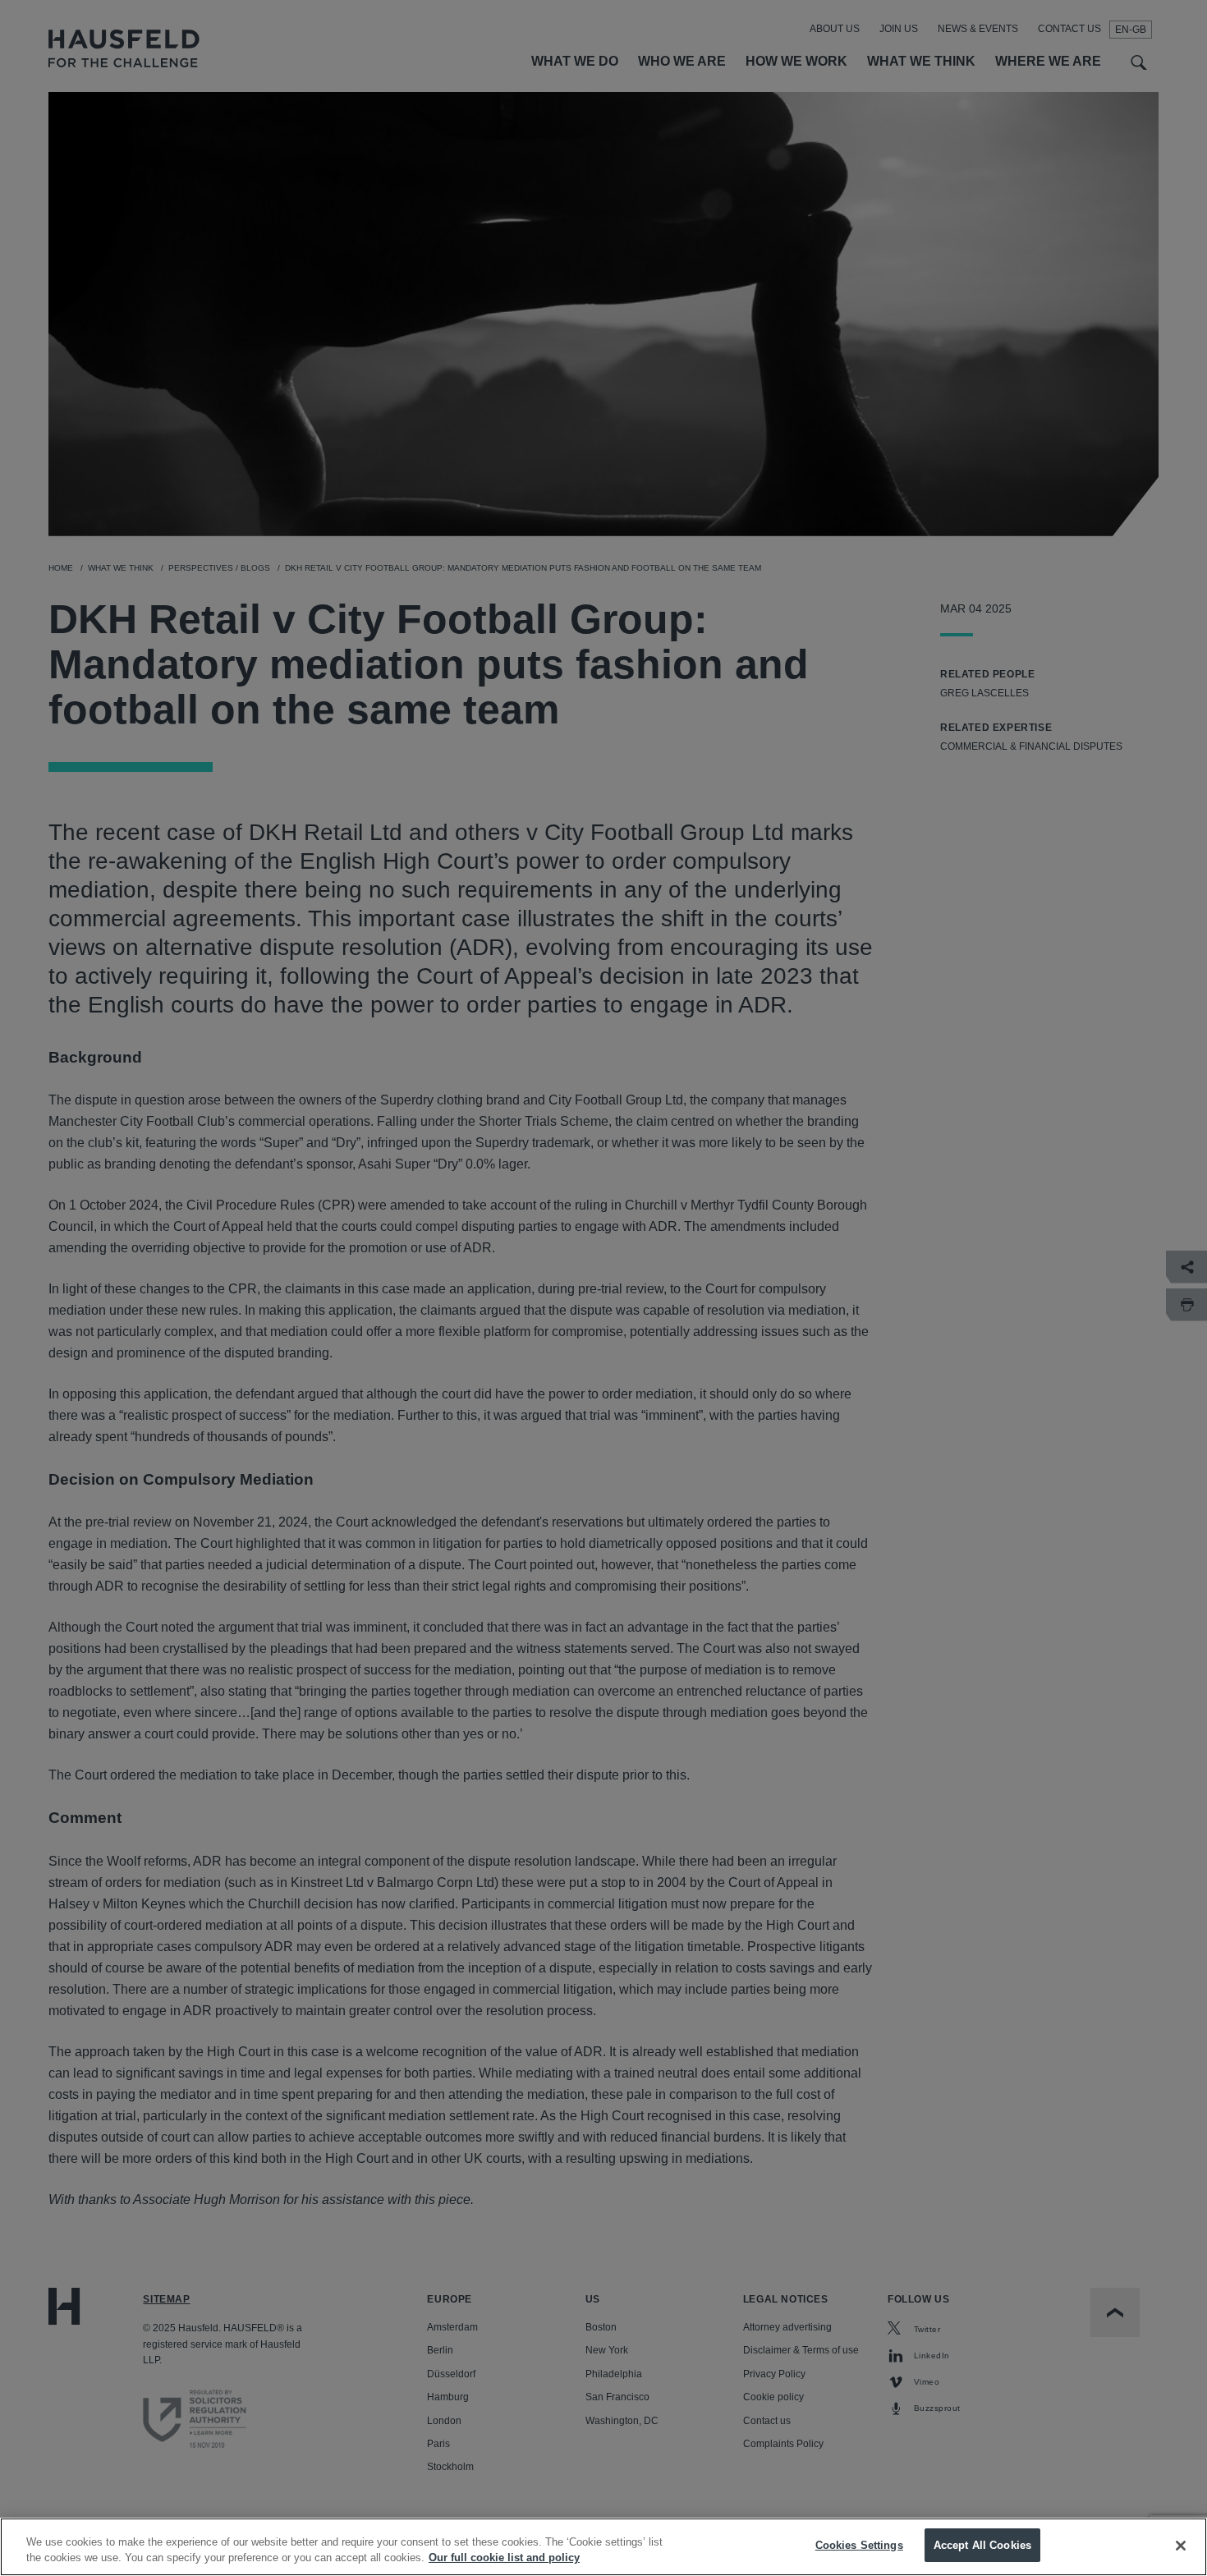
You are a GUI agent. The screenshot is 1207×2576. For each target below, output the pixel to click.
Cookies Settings (859, 2545)
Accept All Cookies (982, 2545)
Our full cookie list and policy (504, 2558)
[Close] (1181, 2546)
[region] (603, 2547)
